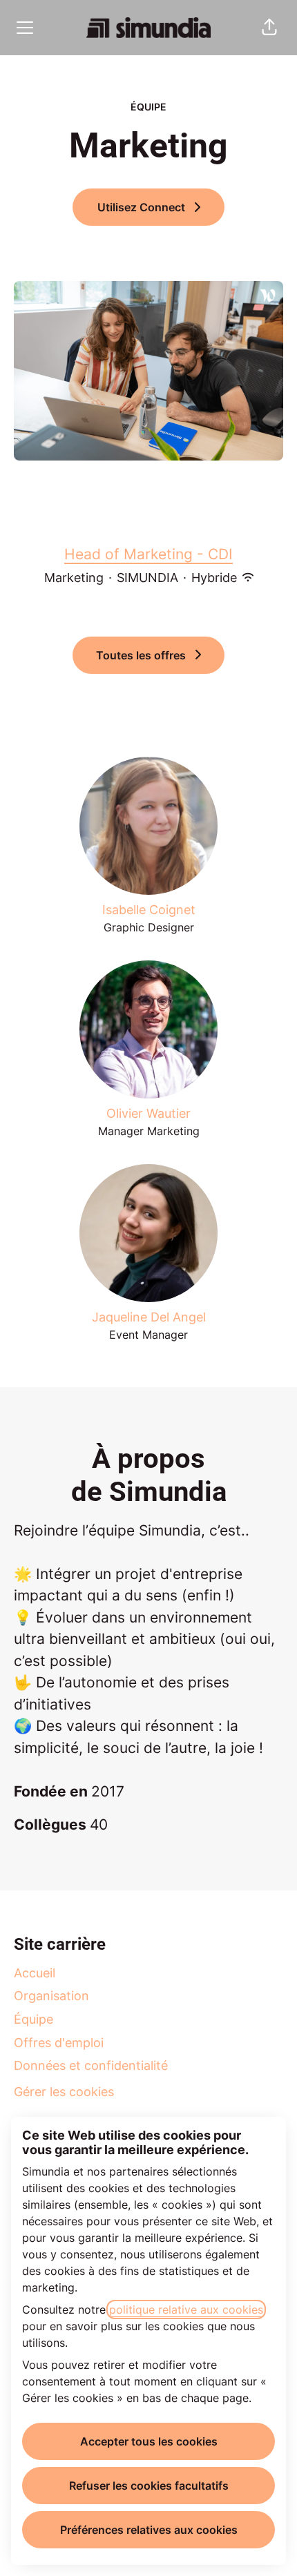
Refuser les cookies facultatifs (149, 2486)
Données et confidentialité (91, 2065)
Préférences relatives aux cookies (149, 2530)
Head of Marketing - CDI (148, 554)
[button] (269, 28)
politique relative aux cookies (186, 2309)
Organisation (51, 1996)
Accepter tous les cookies (149, 2441)
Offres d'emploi (59, 2043)
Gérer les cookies (64, 2092)
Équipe (33, 2019)
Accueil (35, 1973)
